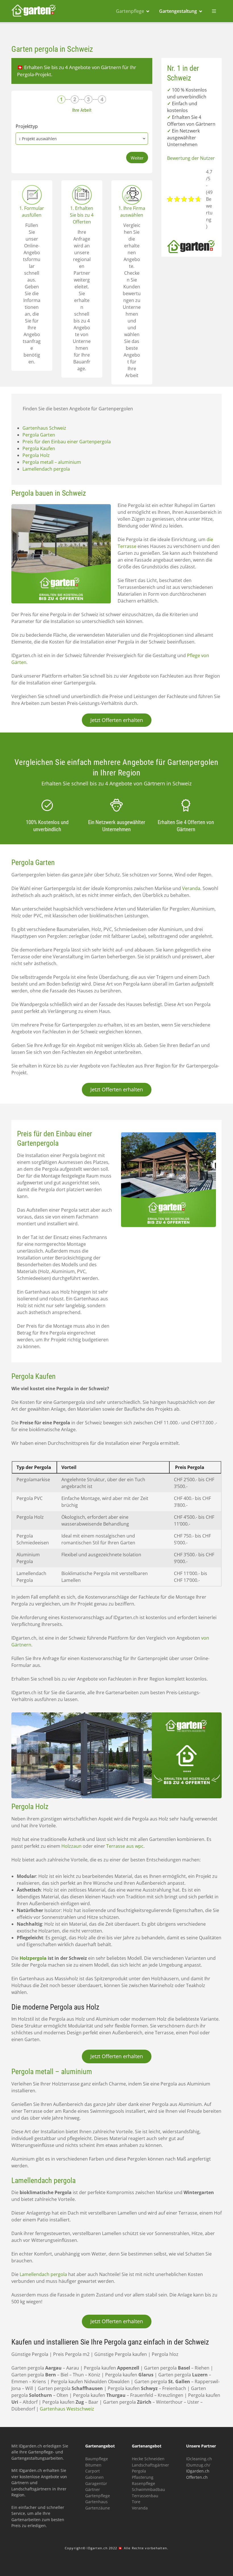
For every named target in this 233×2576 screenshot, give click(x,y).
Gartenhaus (96, 2502)
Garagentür (96, 2483)
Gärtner (93, 2489)
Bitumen (93, 2465)
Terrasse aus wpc (125, 1846)
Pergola (139, 2471)
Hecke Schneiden (148, 2459)
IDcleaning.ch (199, 2459)
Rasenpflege (143, 2483)
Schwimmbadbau (148, 2489)
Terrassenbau (145, 2496)
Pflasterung (143, 2477)
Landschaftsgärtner (150, 2465)
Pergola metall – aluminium (52, 462)
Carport (92, 2471)
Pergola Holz (36, 455)
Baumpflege (97, 2459)
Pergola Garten (39, 435)
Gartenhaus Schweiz (44, 428)
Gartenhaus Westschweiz (67, 2409)
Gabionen (94, 2477)
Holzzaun (71, 1846)
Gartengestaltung (178, 11)
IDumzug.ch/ (198, 2465)
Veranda (191, 888)
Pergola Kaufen (39, 448)
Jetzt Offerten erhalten (117, 720)
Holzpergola (33, 1958)
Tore (136, 2502)
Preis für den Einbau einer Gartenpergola (67, 442)
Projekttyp (27, 126)
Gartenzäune (98, 2508)
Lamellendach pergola (46, 469)
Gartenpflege (130, 11)
